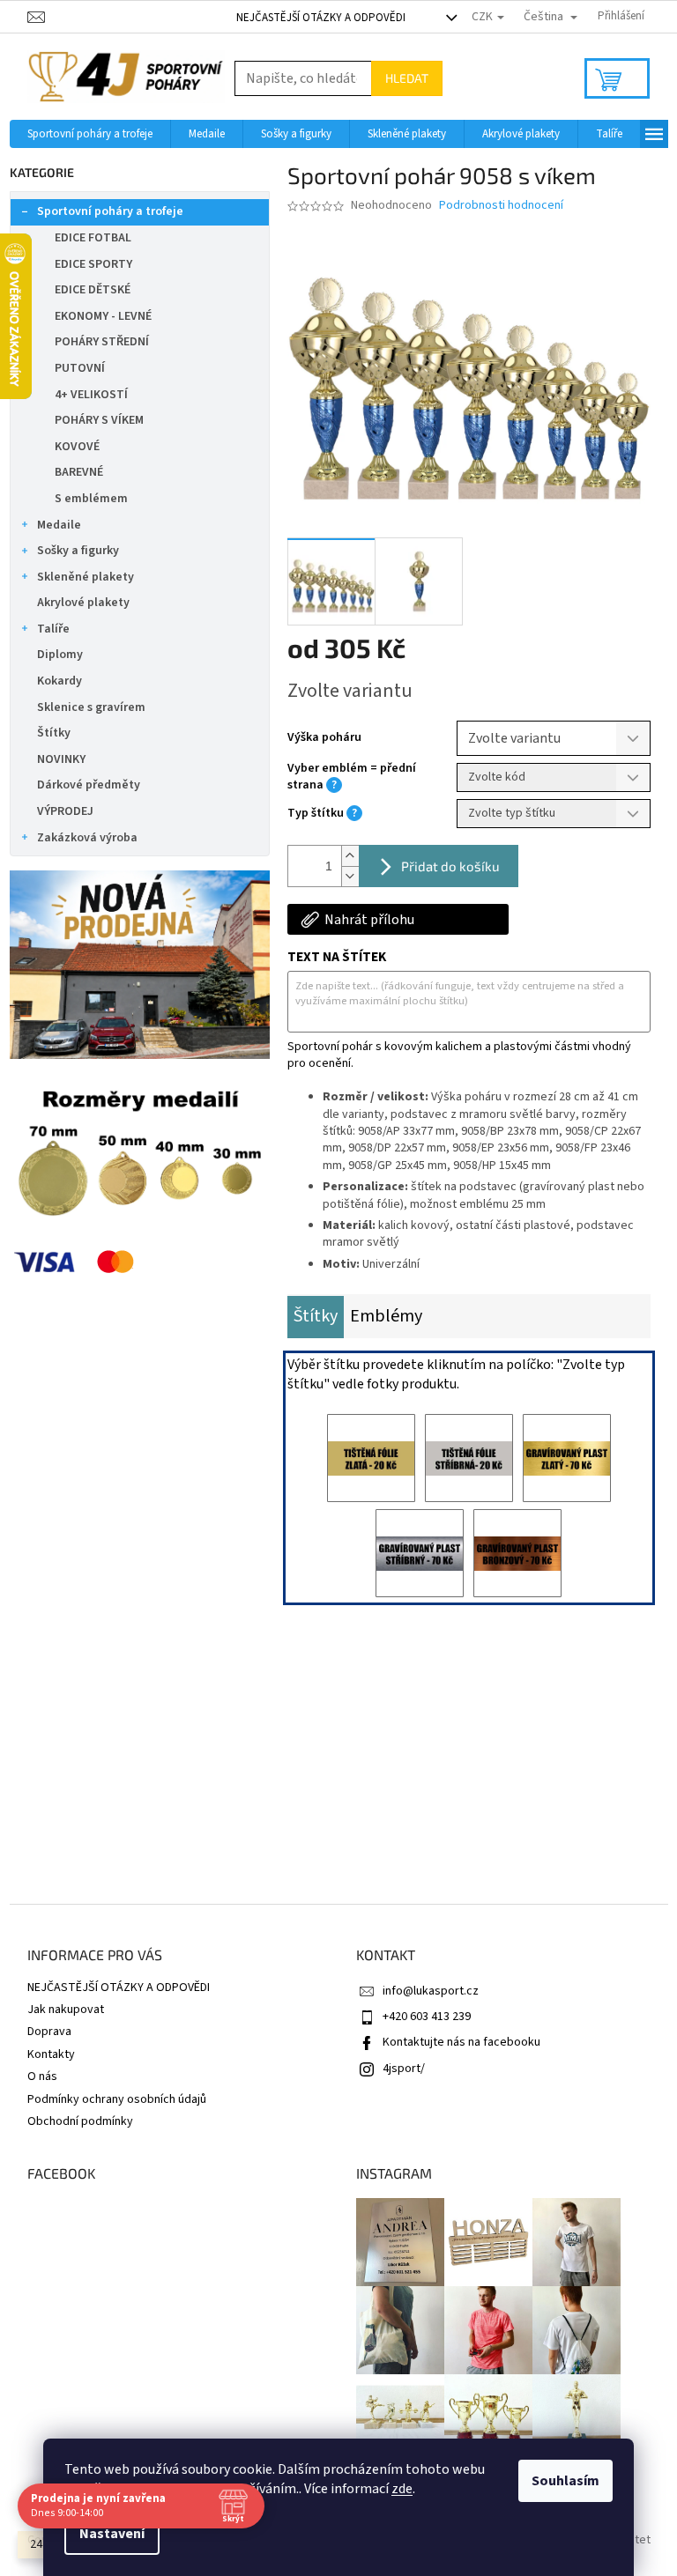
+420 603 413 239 (427, 2017)
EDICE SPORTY (93, 264)
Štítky (54, 733)
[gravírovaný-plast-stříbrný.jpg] (420, 1553)
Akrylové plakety (83, 603)
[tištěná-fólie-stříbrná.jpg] (469, 1458)
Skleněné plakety (86, 577)
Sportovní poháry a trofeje (110, 211)
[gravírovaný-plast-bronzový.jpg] (517, 1553)
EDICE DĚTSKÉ (93, 290)
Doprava (49, 2032)
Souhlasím (565, 2481)
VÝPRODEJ (65, 811)
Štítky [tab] (316, 1316)
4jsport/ (404, 2069)
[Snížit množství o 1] (350, 876)
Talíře (53, 629)
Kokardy (60, 681)
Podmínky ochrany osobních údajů (117, 2099)
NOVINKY (61, 759)
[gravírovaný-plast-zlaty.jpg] (567, 1458)
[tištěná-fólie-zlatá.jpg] (371, 1458)
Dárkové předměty (89, 785)
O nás (42, 2076)
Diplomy (60, 655)
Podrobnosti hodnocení (501, 206)
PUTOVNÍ (80, 368)
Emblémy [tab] (386, 1316)
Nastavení (112, 2534)
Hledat (407, 78)
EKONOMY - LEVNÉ (103, 316)
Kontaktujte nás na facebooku (461, 2042)
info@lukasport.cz (431, 1991)
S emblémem (91, 499)
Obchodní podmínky (80, 2121)
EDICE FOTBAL (93, 238)
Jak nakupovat (66, 2010)
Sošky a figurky (78, 551)
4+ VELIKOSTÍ (91, 395)
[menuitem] (90, 134)
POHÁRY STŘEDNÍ (102, 342)
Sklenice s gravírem (91, 707)
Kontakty (51, 2054)
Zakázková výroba (87, 838)
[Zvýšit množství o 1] (350, 856)
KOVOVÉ (77, 447)
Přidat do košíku (450, 866)
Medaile (59, 525)
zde (402, 2489)
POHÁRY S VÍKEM (99, 420)
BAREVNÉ (79, 472)
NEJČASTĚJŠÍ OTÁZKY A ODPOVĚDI (321, 18)
